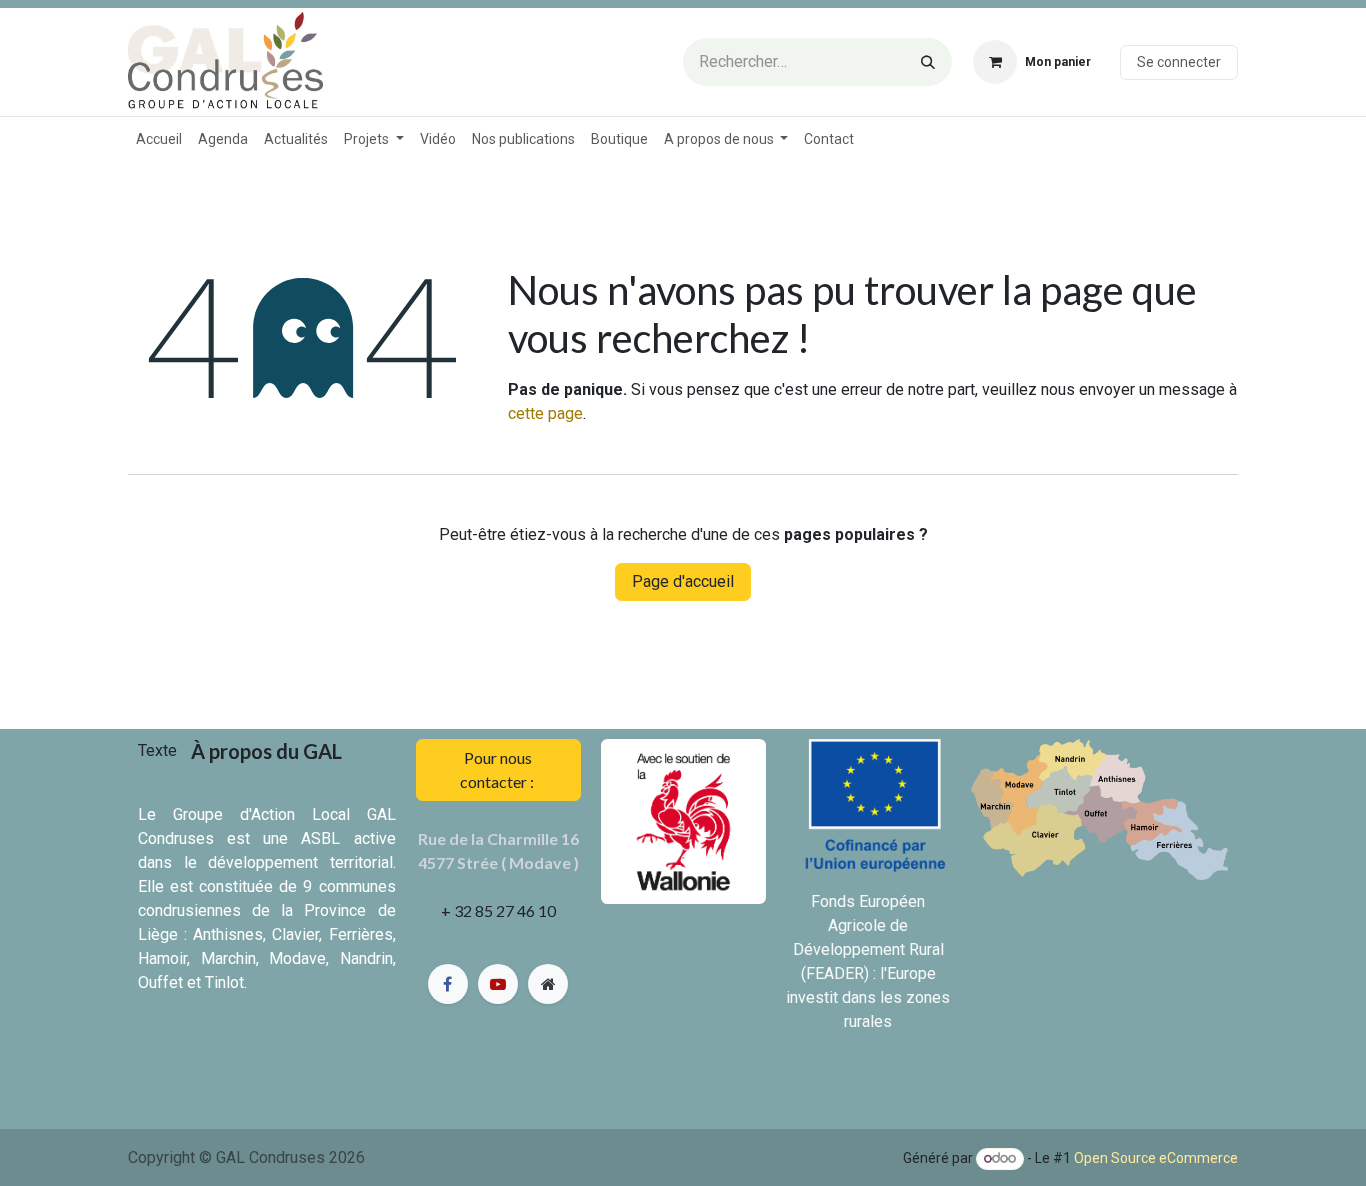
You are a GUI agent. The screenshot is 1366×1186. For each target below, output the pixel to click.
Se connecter (1179, 62)
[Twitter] (498, 984)
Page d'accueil (683, 581)
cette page (545, 413)
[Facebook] (448, 984)
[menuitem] (159, 139)
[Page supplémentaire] (548, 984)
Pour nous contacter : (498, 769)
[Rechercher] (928, 62)
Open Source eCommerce (1156, 1158)
